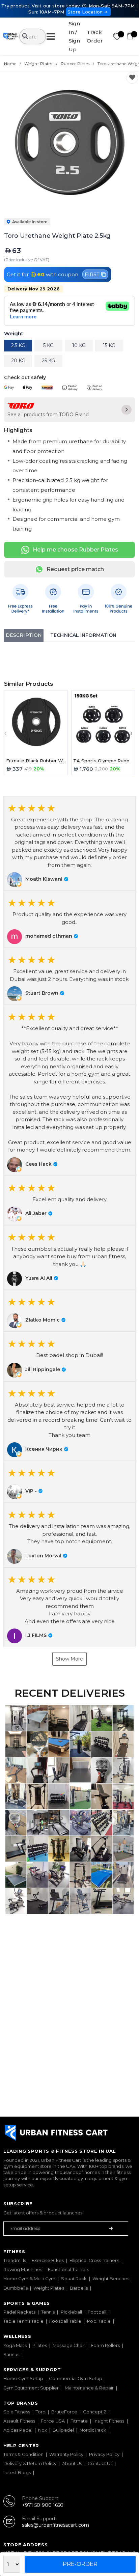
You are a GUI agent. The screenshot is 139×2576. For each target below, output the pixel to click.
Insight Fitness (109, 2421)
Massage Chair (69, 2345)
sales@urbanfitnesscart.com (55, 2525)
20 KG (18, 361)
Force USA (53, 2421)
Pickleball (72, 2312)
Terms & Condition (23, 2454)
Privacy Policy (104, 2454)
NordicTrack (93, 2430)
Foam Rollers (105, 2345)
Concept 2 (95, 2412)
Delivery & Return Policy (30, 2463)
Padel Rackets (19, 2312)
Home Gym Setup (23, 2378)
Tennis (48, 2312)
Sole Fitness (17, 2412)
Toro (41, 2412)
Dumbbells (16, 2288)
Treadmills (15, 2260)
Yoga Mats (15, 2345)
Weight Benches (111, 2278)
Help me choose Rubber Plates (75, 550)
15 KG (109, 345)
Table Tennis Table (23, 2321)
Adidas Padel (18, 2430)
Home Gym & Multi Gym (29, 2278)
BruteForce (64, 2412)
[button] (69, 844)
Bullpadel (63, 2430)
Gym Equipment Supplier (31, 2388)
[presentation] (7, 733)
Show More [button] (69, 1659)
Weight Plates (49, 2288)
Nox (43, 2430)
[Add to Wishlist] (132, 78)
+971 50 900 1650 (43, 2505)
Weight (14, 334)
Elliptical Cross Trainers (94, 2260)
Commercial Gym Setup (76, 2378)
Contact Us (100, 2463)
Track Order (95, 37)
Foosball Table (65, 2321)
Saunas (11, 2354)
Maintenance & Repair (89, 2388)
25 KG (48, 361)
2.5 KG (18, 345)
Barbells (79, 2288)
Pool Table (99, 2321)
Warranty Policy (66, 2454)
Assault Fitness (19, 2421)
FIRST (92, 274)
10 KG (79, 345)
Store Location (85, 12)
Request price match (75, 569)
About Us (72, 2463)
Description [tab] (24, 635)
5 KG (48, 345)
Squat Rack (74, 2278)
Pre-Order (80, 2564)
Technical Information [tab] (83, 635)
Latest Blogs (17, 2472)
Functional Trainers (68, 2269)
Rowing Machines (23, 2269)
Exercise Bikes (48, 2260)
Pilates (40, 2345)
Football (97, 2312)
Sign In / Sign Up (74, 36)
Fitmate (79, 2421)
